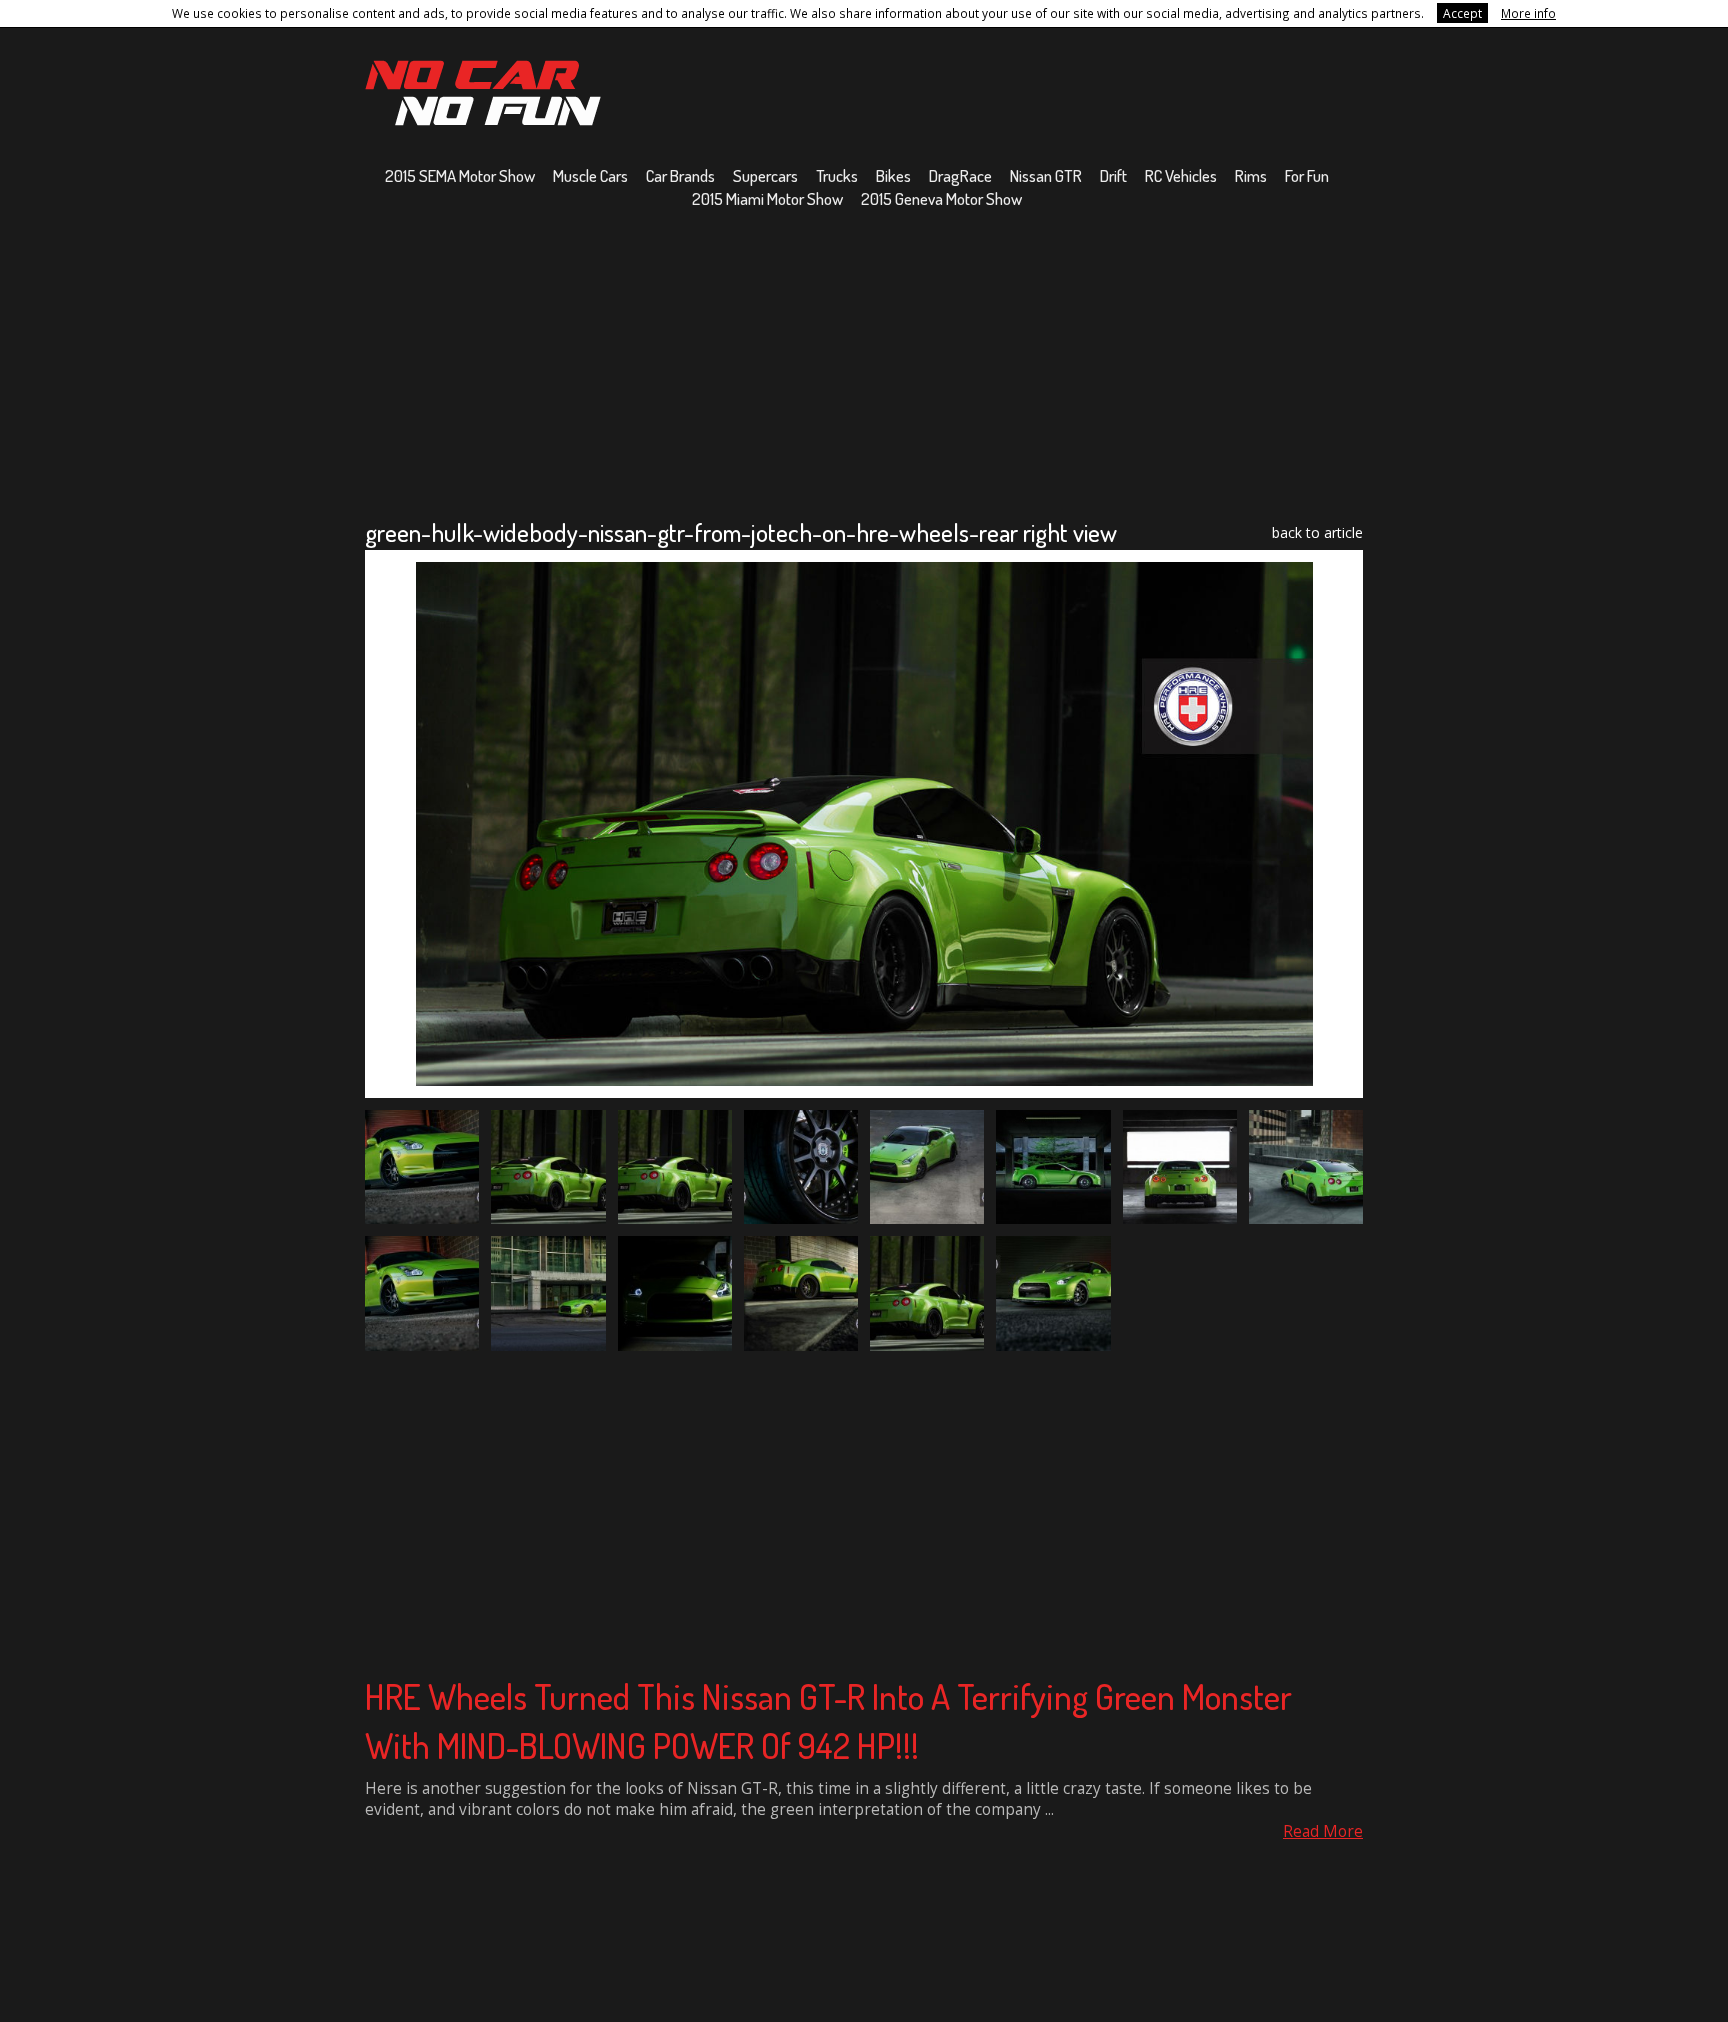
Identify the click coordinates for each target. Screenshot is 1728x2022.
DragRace (960, 175)
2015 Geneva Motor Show (941, 198)
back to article (1317, 532)
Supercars (765, 175)
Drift (1113, 175)
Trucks (837, 175)
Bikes (893, 175)
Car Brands (680, 175)
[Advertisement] (864, 363)
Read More (1323, 1831)
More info (1528, 13)
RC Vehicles (1181, 175)
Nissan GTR (1046, 175)
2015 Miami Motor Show (767, 198)
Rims (1251, 175)
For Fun (1307, 175)
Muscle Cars (590, 175)
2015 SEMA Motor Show (460, 175)
